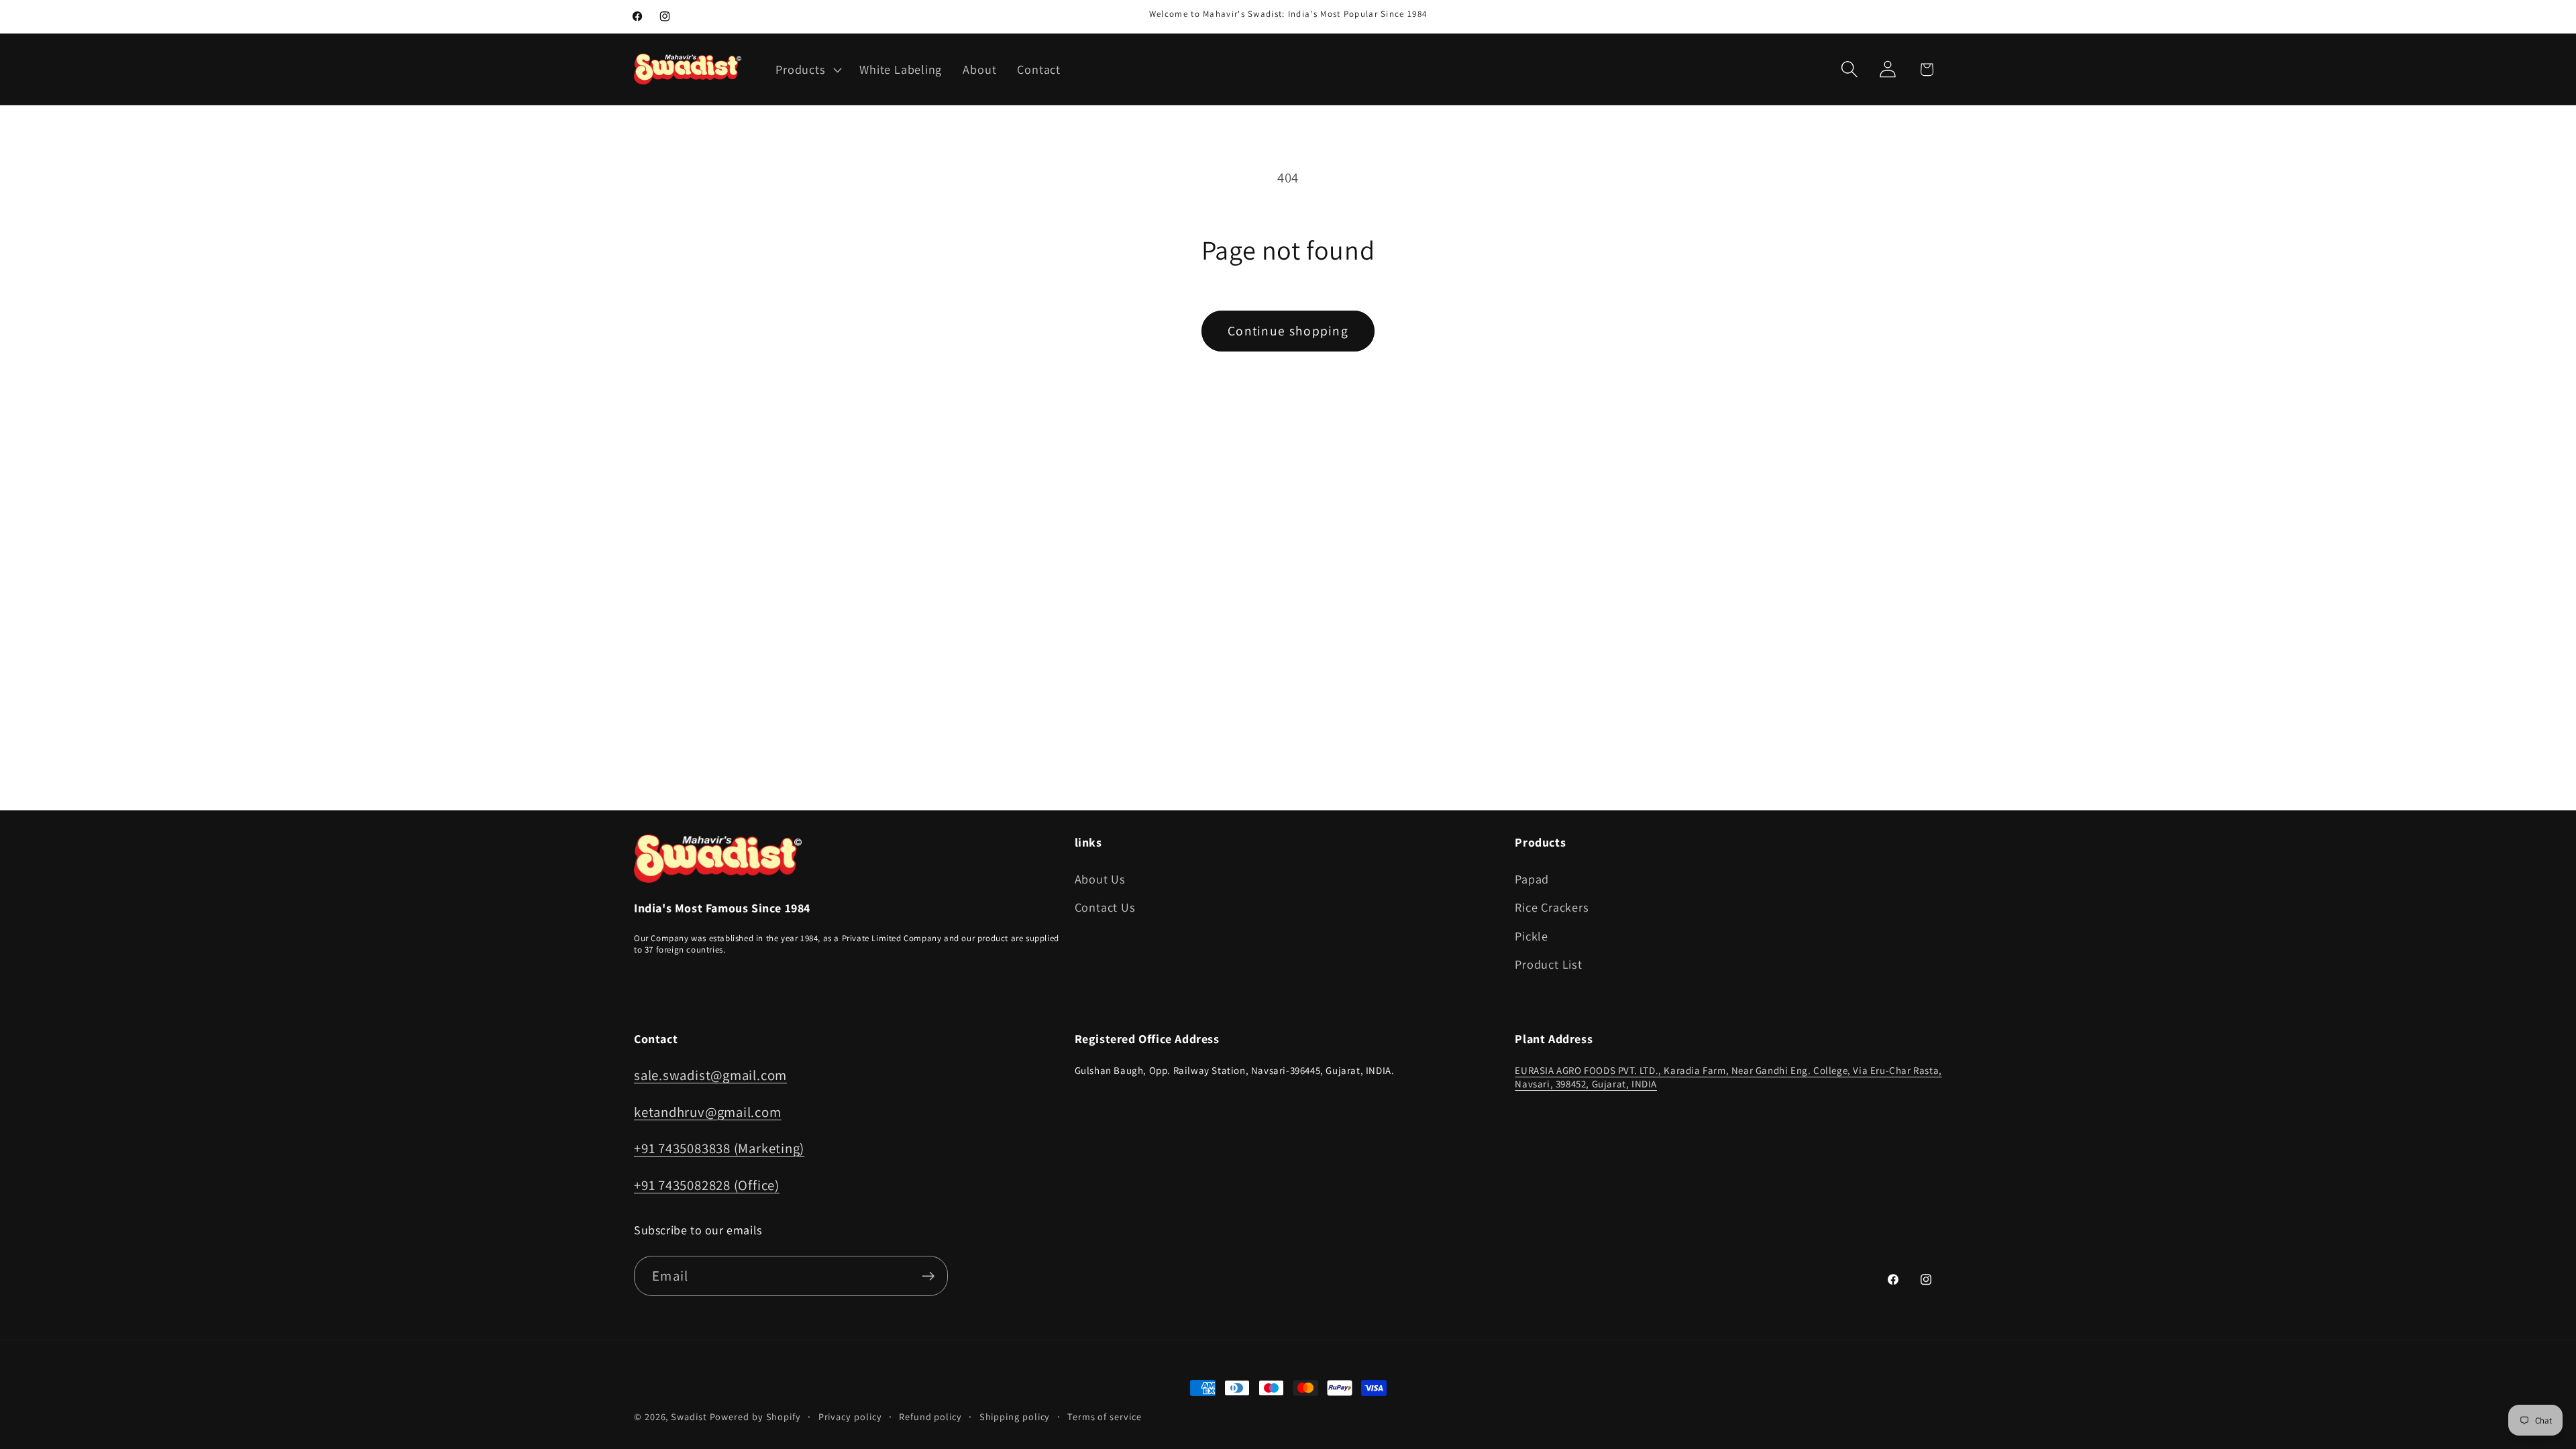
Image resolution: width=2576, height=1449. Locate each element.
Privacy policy (850, 1416)
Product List (1548, 964)
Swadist (689, 1416)
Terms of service (1105, 1416)
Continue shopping (1288, 331)
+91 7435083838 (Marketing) (719, 1148)
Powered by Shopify (755, 1416)
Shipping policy (1015, 1416)
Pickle (1532, 936)
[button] (807, 69)
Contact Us (1105, 907)
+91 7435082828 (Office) (707, 1185)
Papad (1532, 879)
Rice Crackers (1552, 907)
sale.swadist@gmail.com (710, 1075)
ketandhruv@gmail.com (708, 1112)
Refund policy (930, 1416)
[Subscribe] (928, 1276)
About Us (1100, 879)
